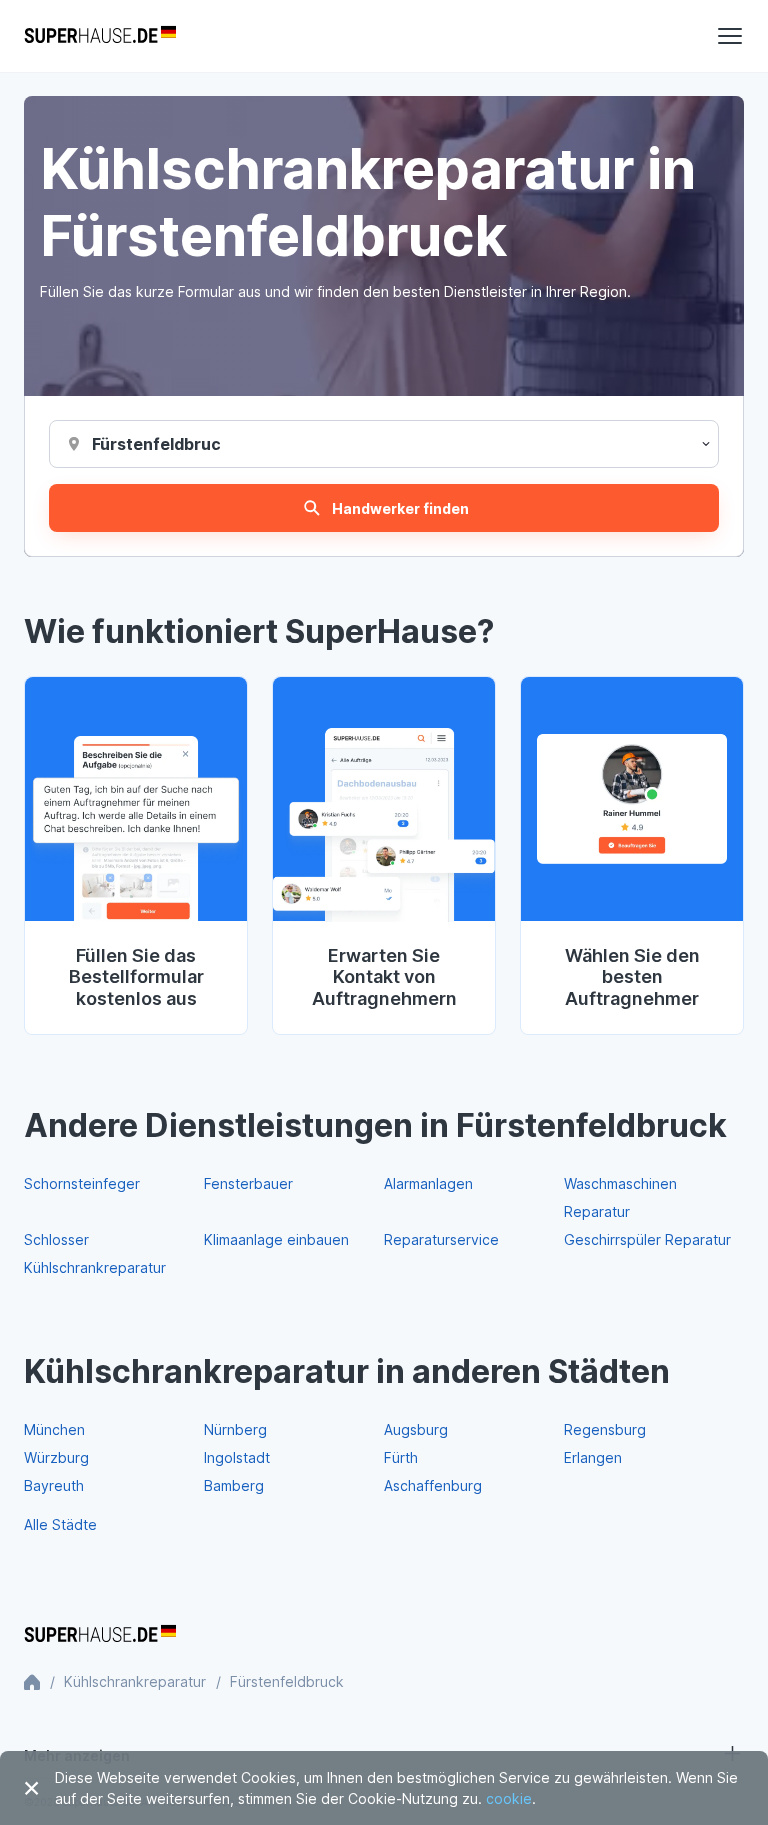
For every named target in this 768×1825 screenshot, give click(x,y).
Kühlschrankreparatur (95, 1267)
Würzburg (56, 1457)
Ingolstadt (237, 1457)
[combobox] (156, 444)
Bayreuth (54, 1485)
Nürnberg (235, 1429)
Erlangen (593, 1457)
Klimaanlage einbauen (276, 1239)
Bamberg (234, 1485)
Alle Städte (60, 1524)
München (54, 1429)
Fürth (401, 1457)
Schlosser (56, 1239)
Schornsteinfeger (82, 1183)
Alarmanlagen (428, 1183)
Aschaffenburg (433, 1485)
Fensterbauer (248, 1183)
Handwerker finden (400, 508)
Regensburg (605, 1429)
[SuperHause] (100, 36)
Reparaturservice (441, 1239)
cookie (509, 1798)
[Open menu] (730, 36)
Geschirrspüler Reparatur (647, 1239)
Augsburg (416, 1429)
